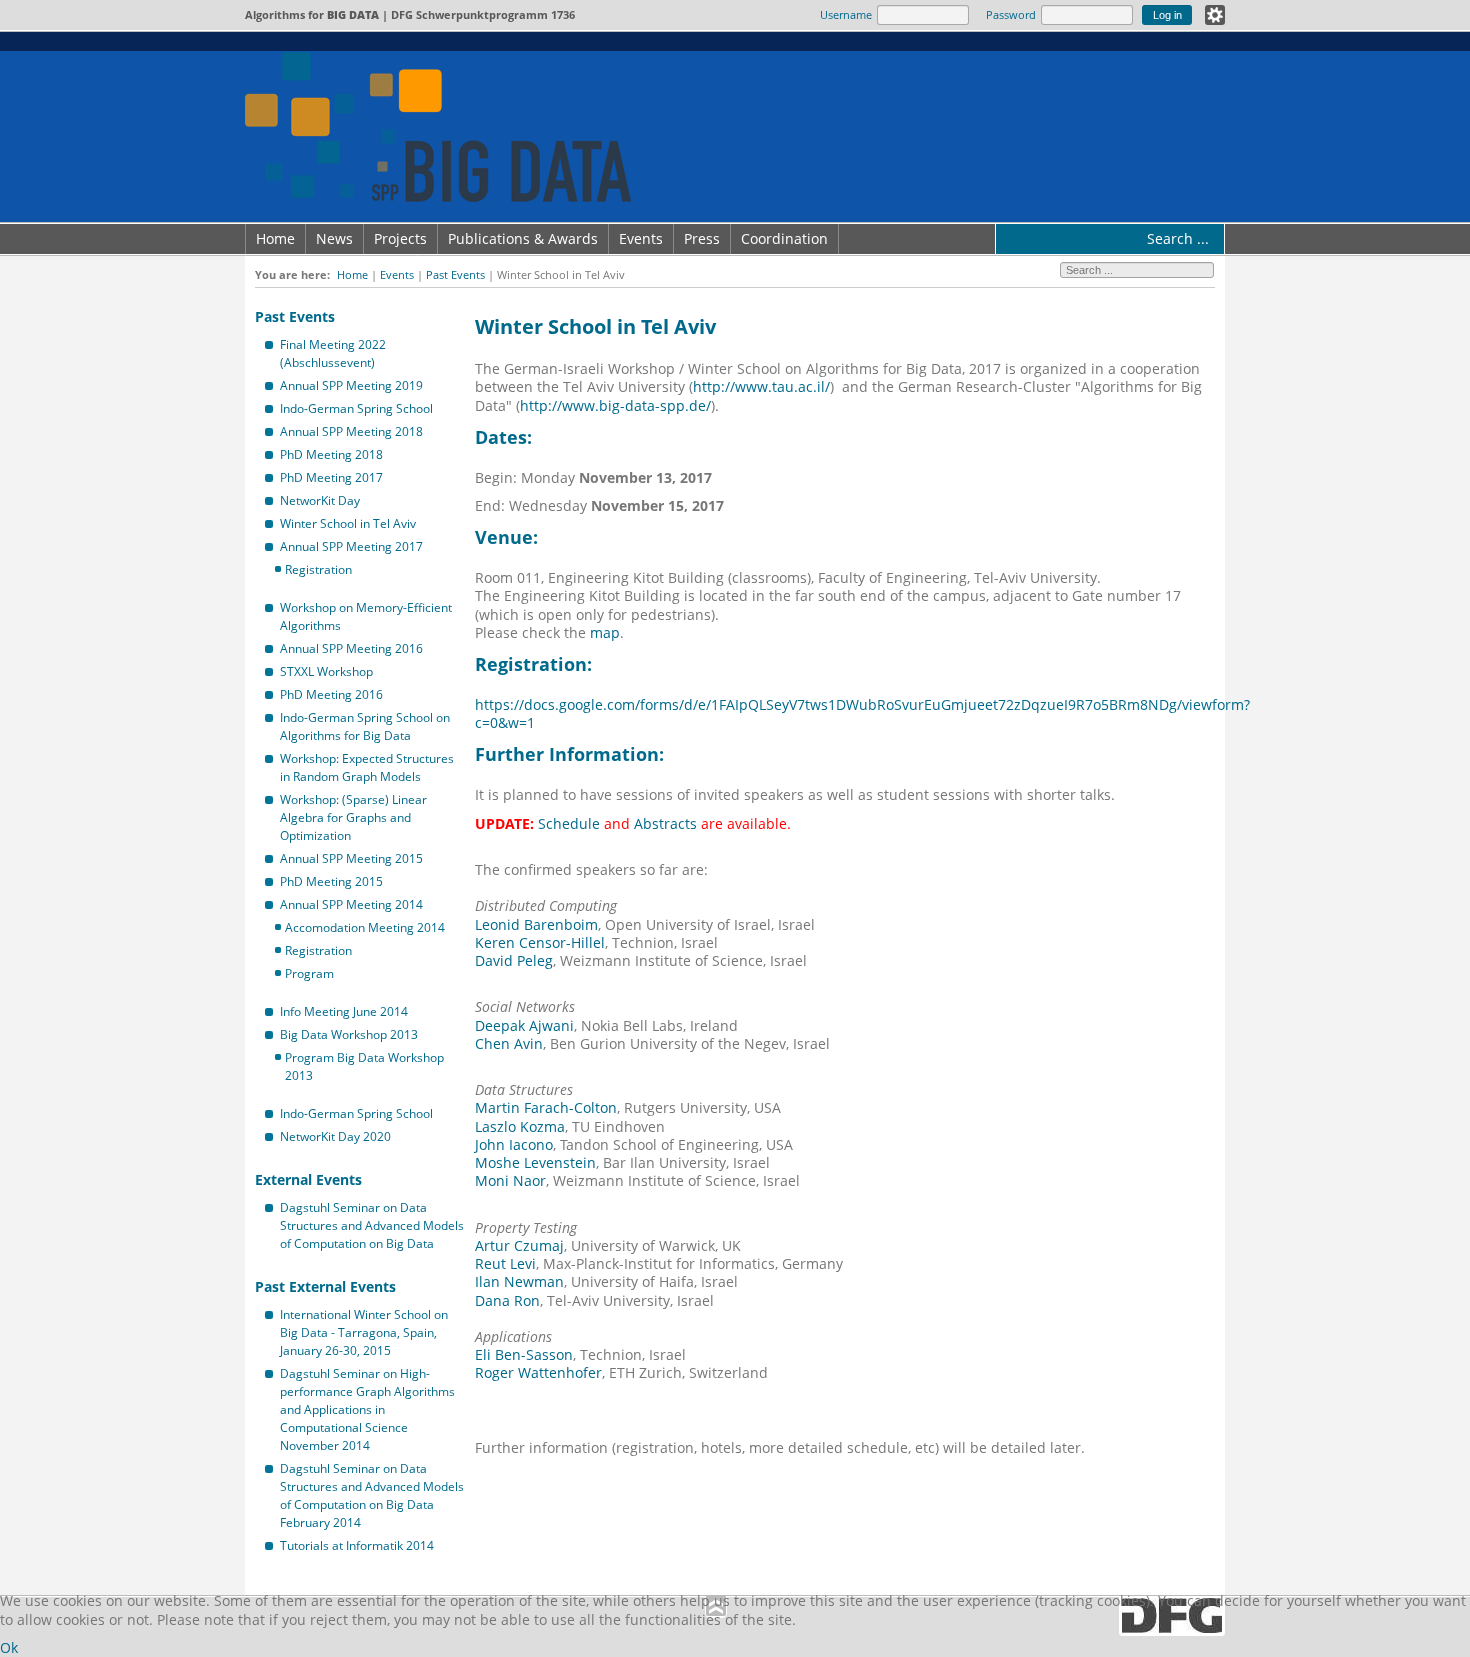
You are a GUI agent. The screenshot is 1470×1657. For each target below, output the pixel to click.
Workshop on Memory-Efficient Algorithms (366, 616)
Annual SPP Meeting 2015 (351, 858)
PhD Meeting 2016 (331, 694)
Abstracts (665, 823)
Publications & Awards (523, 238)
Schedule (569, 823)
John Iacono (514, 1144)
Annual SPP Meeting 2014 (351, 904)
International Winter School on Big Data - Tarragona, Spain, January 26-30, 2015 (364, 1332)
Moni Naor (510, 1180)
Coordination (784, 238)
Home (275, 238)
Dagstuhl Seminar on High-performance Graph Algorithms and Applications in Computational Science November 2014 (367, 1409)
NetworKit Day (320, 500)
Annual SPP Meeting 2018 (351, 431)
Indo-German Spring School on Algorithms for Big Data (365, 726)
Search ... (1178, 238)
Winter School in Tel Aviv (348, 523)
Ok (9, 1647)
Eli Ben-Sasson (524, 1354)
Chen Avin (509, 1043)
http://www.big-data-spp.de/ (615, 405)
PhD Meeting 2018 (331, 454)
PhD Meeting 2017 (331, 477)
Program (309, 973)
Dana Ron (507, 1300)
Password (1011, 14)
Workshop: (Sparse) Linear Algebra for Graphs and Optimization (353, 817)
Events (641, 238)
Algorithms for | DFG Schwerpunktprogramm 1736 (410, 14)
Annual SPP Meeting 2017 (351, 546)
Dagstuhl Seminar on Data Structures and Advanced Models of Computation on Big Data (372, 1225)
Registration (318, 569)
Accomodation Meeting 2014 (365, 927)
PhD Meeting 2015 (331, 881)
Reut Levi (505, 1263)
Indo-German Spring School (356, 408)
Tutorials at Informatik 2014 (357, 1545)
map (605, 632)
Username (846, 14)
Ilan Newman (519, 1281)
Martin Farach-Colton (546, 1107)
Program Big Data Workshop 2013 (364, 1066)
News (334, 238)
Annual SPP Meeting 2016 (351, 648)
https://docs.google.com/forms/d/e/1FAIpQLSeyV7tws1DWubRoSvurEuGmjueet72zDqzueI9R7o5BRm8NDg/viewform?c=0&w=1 (862, 713)
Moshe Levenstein (535, 1162)
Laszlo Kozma (520, 1126)
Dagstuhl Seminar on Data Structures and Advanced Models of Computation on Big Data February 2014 (372, 1495)
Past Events (455, 274)
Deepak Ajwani (524, 1025)
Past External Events (325, 1286)
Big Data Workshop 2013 (349, 1034)
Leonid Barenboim (536, 924)
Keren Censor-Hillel (540, 942)
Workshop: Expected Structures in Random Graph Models (367, 767)
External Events (308, 1179)
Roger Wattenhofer (538, 1372)
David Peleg (514, 960)
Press (702, 238)
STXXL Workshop (326, 671)
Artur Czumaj (519, 1245)
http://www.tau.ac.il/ (761, 386)
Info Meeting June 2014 (344, 1011)
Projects (400, 238)
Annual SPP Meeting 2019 (351, 385)
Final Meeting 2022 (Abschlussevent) (333, 353)
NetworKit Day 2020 (335, 1136)
